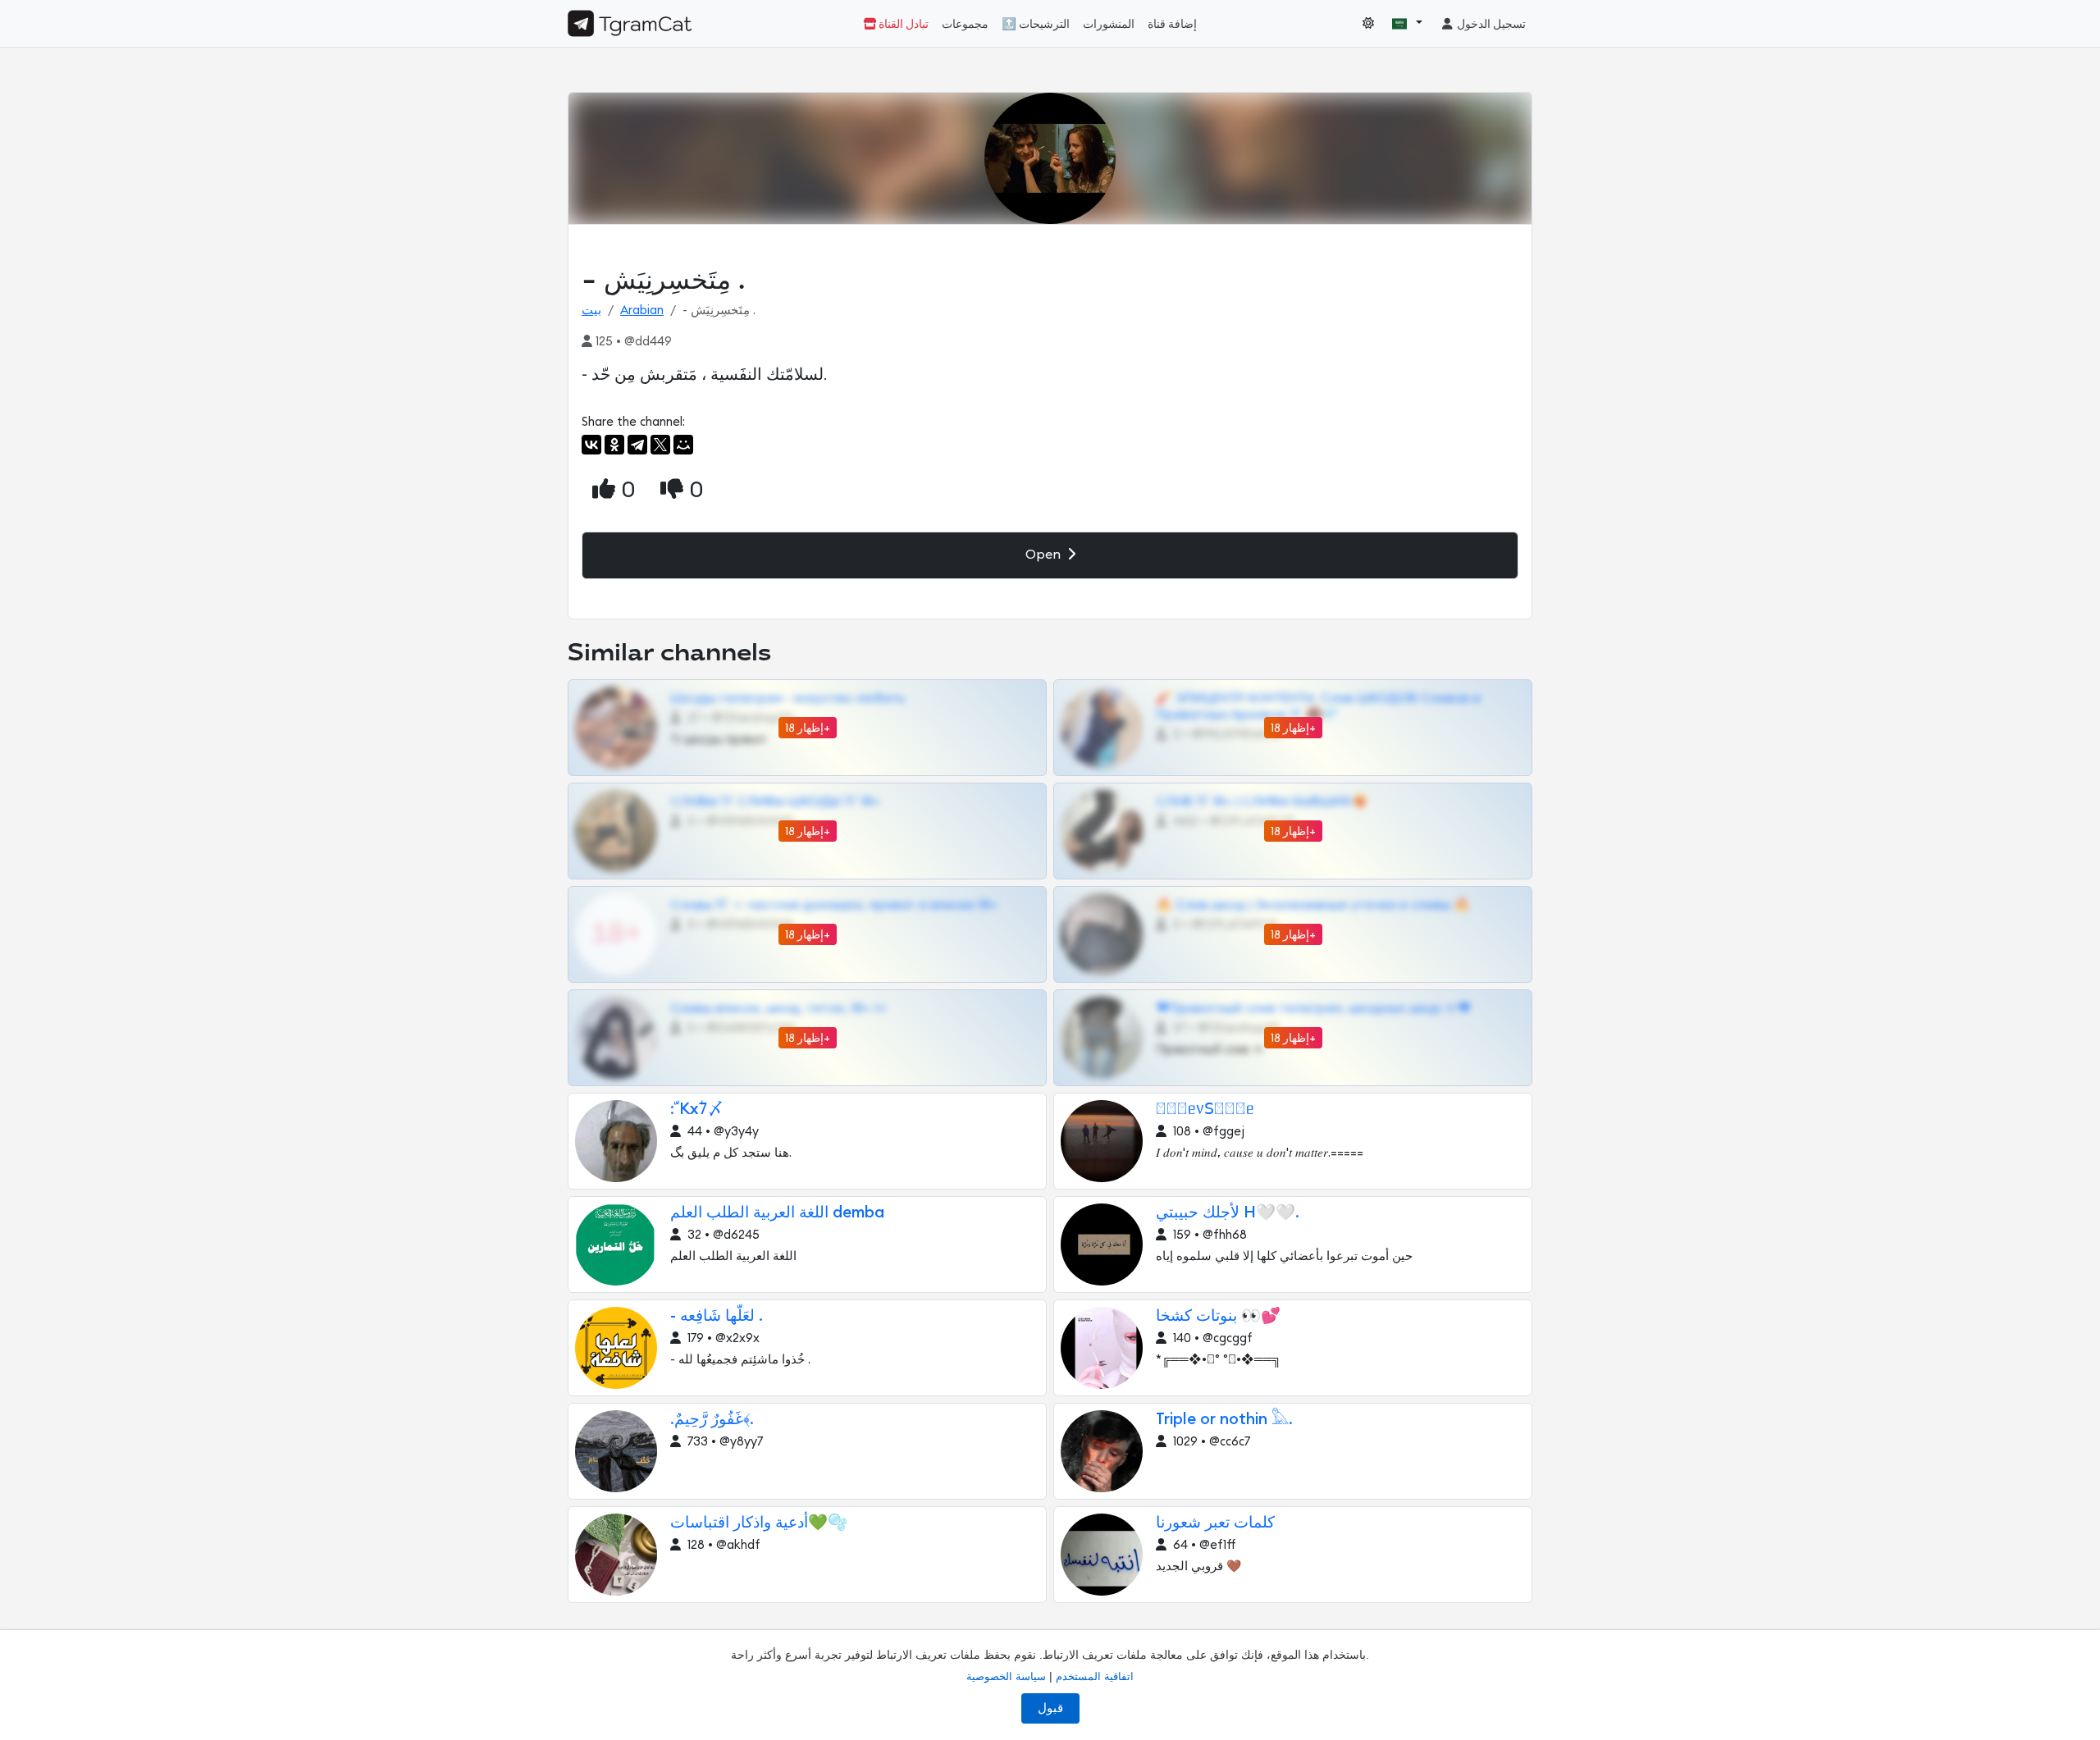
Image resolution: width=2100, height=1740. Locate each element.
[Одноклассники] (614, 445)
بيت (591, 311)
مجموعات (965, 24)
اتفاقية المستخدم (1095, 1676)
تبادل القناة (902, 24)
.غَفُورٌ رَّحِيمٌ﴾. (712, 1420)
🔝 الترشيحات (1036, 24)
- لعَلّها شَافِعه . (716, 1316)
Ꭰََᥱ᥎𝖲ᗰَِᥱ (1205, 1110)
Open (1045, 555)
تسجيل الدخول (1490, 24)
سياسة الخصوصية (1006, 1676)
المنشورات (1109, 24)
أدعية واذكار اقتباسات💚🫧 (759, 1523)
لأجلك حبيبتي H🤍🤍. (1228, 1213)
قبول (1050, 1708)
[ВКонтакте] (591, 445)
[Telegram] (637, 445)
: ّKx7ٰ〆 (697, 1110)
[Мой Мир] (683, 445)
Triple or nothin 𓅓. (1224, 1420)
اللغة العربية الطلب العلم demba (777, 1213)
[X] (660, 445)
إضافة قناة (1172, 24)
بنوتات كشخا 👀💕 (1218, 1316)
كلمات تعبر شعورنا (1215, 1523)
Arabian (642, 311)
